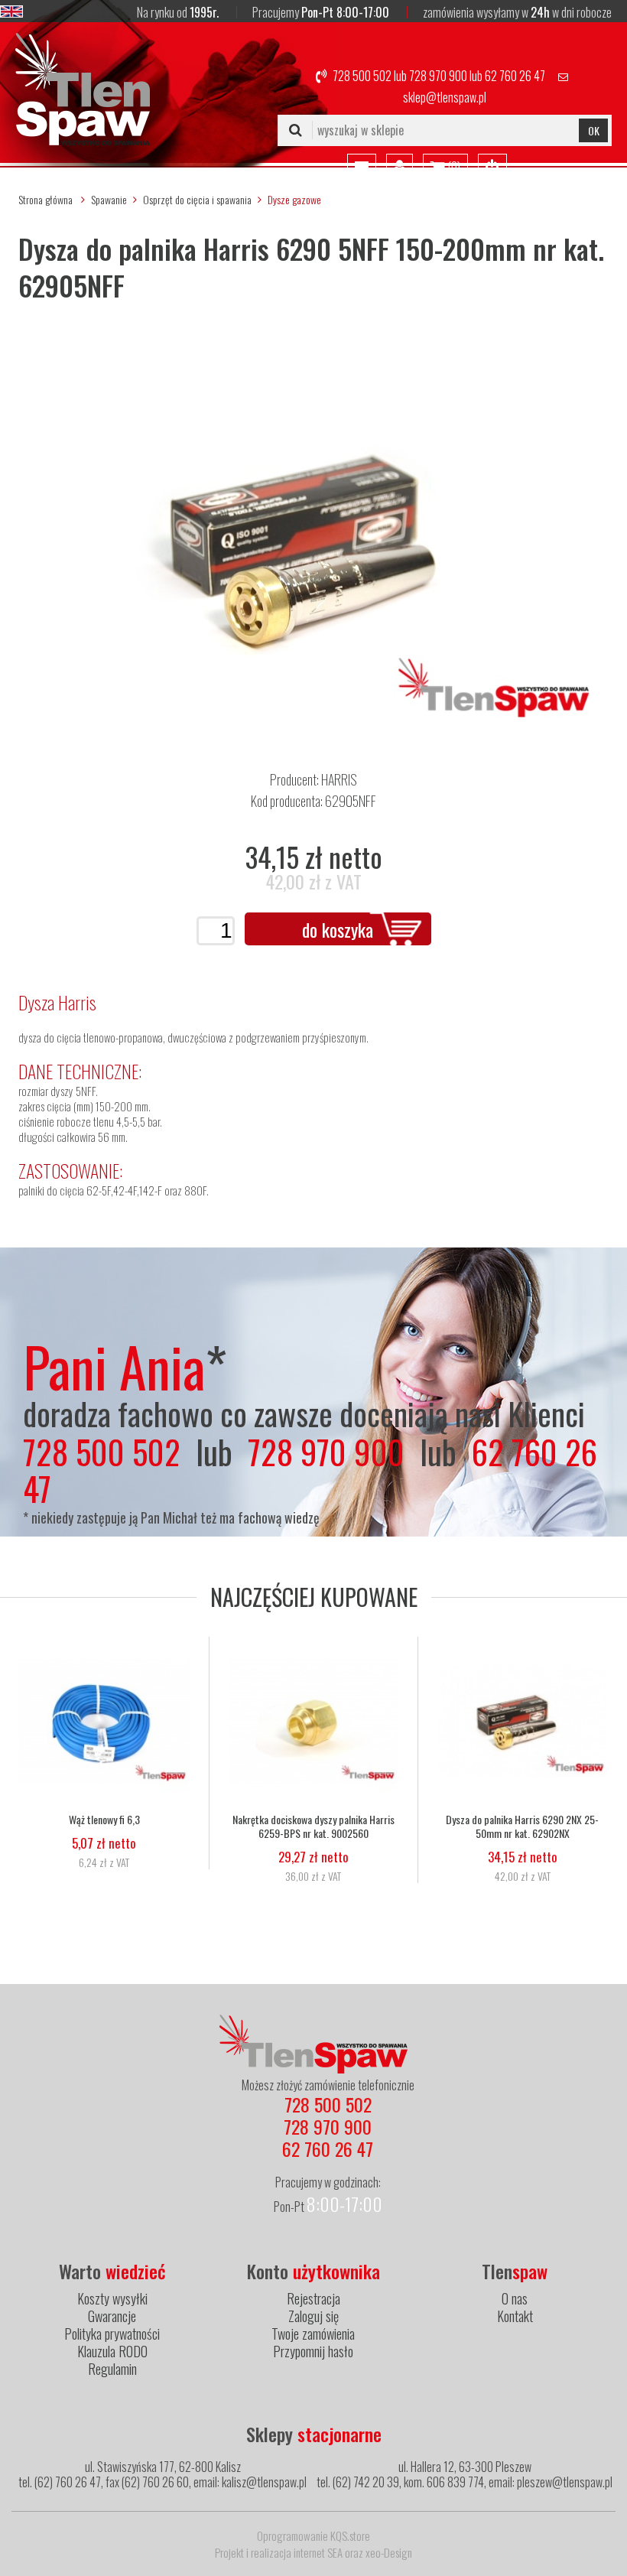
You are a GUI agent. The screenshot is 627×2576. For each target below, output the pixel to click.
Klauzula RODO (112, 2351)
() (453, 167)
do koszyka (338, 929)
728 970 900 (438, 76)
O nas (515, 2298)
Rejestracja (313, 2298)
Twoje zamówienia (313, 2334)
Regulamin (112, 2369)
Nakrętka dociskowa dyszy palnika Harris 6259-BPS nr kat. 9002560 (313, 1826)
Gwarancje (112, 2316)
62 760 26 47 (515, 76)
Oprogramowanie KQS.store (313, 2535)
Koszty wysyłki (112, 2298)
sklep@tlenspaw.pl (445, 97)
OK (594, 130)
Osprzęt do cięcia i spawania (197, 199)
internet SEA (318, 2552)
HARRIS (339, 779)
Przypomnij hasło (313, 2351)
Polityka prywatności (112, 2334)
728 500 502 (362, 76)
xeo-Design (389, 2552)
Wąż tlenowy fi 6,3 (104, 1820)
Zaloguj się (313, 2316)
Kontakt (515, 2316)
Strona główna (45, 199)
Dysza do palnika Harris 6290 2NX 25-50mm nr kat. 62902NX (522, 1826)
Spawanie (109, 199)
